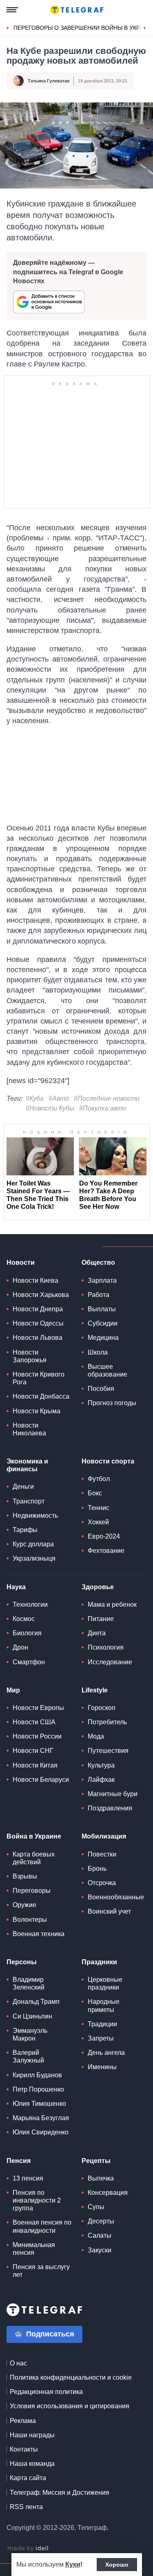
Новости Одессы (38, 1323)
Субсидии (103, 1323)
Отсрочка (102, 1883)
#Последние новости (107, 1098)
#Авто (59, 1098)
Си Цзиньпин (32, 2016)
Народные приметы (104, 2005)
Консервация (108, 2193)
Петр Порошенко (38, 2089)
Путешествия (108, 1751)
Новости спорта (108, 1461)
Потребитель (107, 1722)
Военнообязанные (116, 1897)
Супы (96, 2207)
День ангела (106, 2053)
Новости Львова (38, 1338)
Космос (24, 1619)
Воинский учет (109, 1911)
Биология (27, 1633)
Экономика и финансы (27, 1465)
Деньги (23, 1487)
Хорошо (117, 2565)
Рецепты (96, 2161)
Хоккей (98, 1522)
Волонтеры (30, 1920)
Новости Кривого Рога (39, 1378)
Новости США (34, 1722)
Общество (98, 1262)
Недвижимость (35, 1516)
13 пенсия (28, 2178)
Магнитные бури (113, 1794)
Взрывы (25, 1876)
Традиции (102, 2024)
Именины (102, 2067)
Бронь (97, 1869)
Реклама (23, 2421)
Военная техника (39, 1934)
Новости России (37, 1736)
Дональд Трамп (36, 2002)
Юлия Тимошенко (39, 2104)
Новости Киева (35, 1280)
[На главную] (77, 10)
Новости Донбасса (41, 1396)
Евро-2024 (104, 1536)
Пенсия (19, 2161)
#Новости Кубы (50, 1108)
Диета (97, 1633)
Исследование (110, 1662)
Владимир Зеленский (29, 1983)
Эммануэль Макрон (30, 2034)
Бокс (95, 1493)
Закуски (100, 2250)
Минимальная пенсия (34, 2249)
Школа (98, 1352)
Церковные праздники (105, 1983)
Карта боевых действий (34, 1858)
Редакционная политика (46, 2392)
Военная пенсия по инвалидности (42, 2226)
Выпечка (101, 2178)
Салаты (100, 2235)
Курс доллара (33, 1544)
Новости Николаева (29, 1429)
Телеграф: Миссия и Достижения (60, 2493)
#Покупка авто (103, 1108)
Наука (16, 1587)
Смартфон (29, 1662)
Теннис (99, 1508)
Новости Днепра (38, 1309)
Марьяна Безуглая (41, 2118)
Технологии (30, 1604)
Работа (99, 1295)
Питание (101, 1619)
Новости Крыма (37, 1411)
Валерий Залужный (28, 2056)
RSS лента (26, 2507)
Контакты (24, 2449)
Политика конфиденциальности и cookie (71, 2377)
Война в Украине (34, 1836)
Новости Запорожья (30, 1356)
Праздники (99, 1962)
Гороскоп (102, 1708)
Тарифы (25, 1530)
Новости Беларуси (41, 1780)
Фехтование (106, 1551)
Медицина (103, 1338)
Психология (106, 1647)
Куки (73, 2564)
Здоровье (98, 1587)
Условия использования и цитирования (70, 2406)
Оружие (24, 1905)
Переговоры (32, 1891)
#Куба (35, 1098)
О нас (18, 2363)
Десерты (101, 2221)
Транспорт (29, 1501)
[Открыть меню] (12, 10)
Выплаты (102, 1309)
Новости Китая (35, 1765)
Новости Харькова (41, 1295)
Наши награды (32, 2435)
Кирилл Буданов (37, 2075)
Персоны (22, 1962)
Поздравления (110, 1808)
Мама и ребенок (112, 1604)
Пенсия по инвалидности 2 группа (37, 2200)
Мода (96, 1736)
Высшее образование (108, 1370)
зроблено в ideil (29, 2549)
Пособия (101, 1389)
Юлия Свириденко (41, 2132)
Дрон (20, 1647)
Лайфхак (101, 1780)
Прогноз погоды (112, 1403)
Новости (21, 1262)
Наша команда (32, 2464)
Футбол (99, 1479)
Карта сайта (28, 2478)
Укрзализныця (34, 1558)
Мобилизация (104, 1836)
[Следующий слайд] (145, 28)
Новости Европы (38, 1708)
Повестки (102, 1854)
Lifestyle (95, 1690)
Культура (101, 1765)
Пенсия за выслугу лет (41, 2271)
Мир (13, 1690)
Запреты (101, 2038)
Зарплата (102, 1280)
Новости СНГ (33, 1751)
